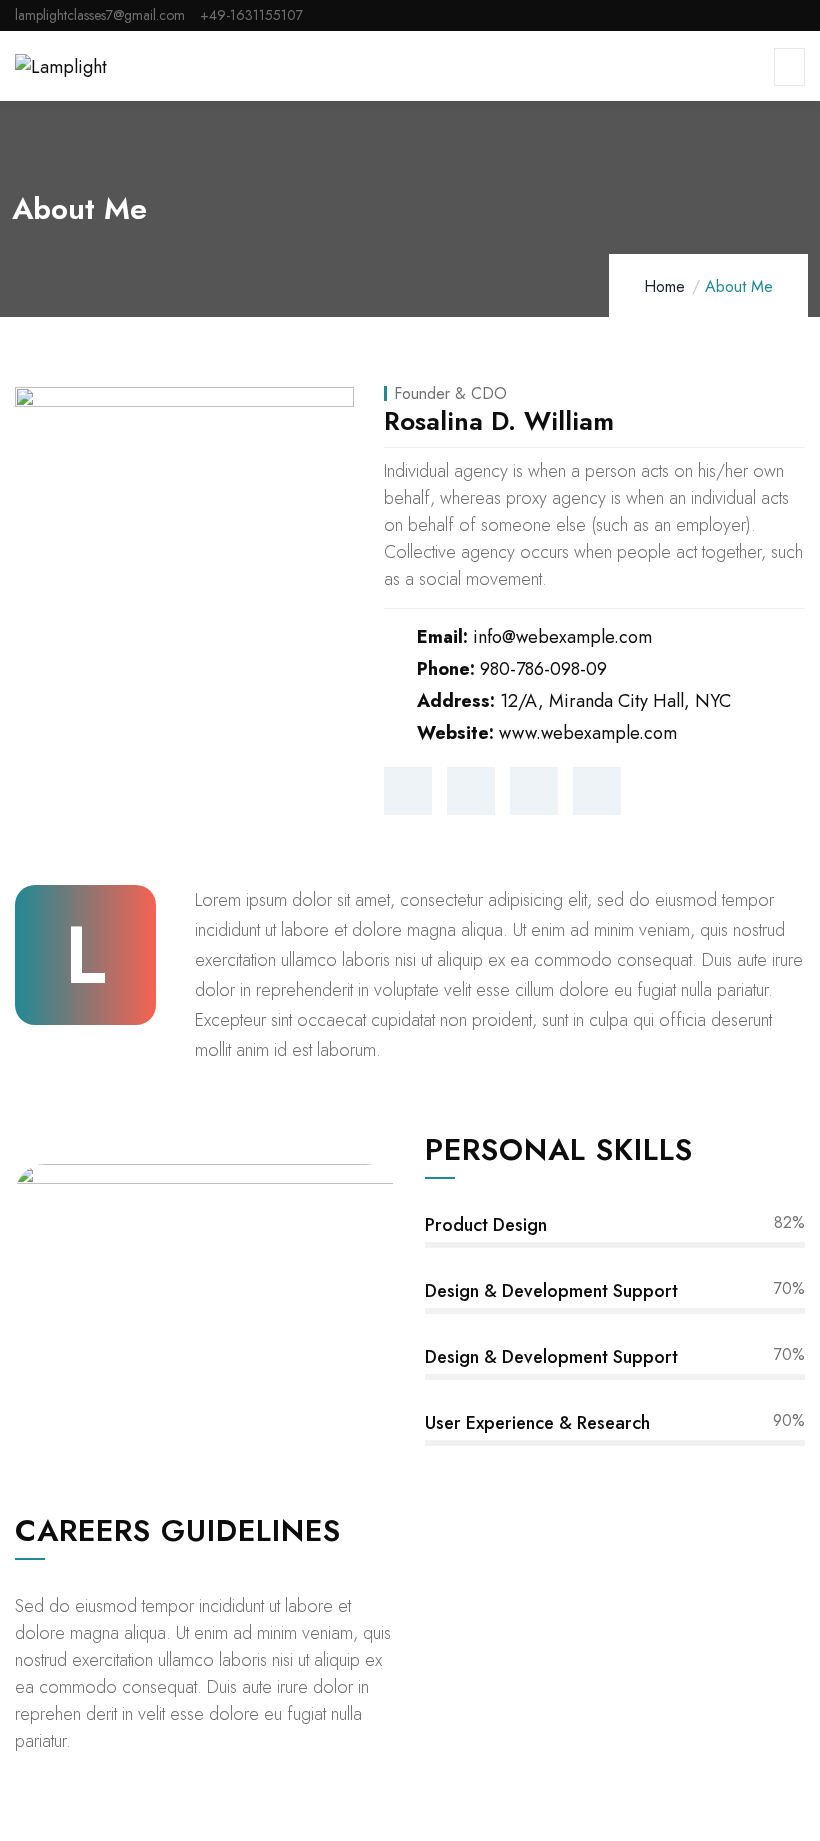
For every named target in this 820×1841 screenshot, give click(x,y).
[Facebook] (471, 791)
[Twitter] (408, 791)
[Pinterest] (597, 791)
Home (664, 286)
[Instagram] (534, 791)
